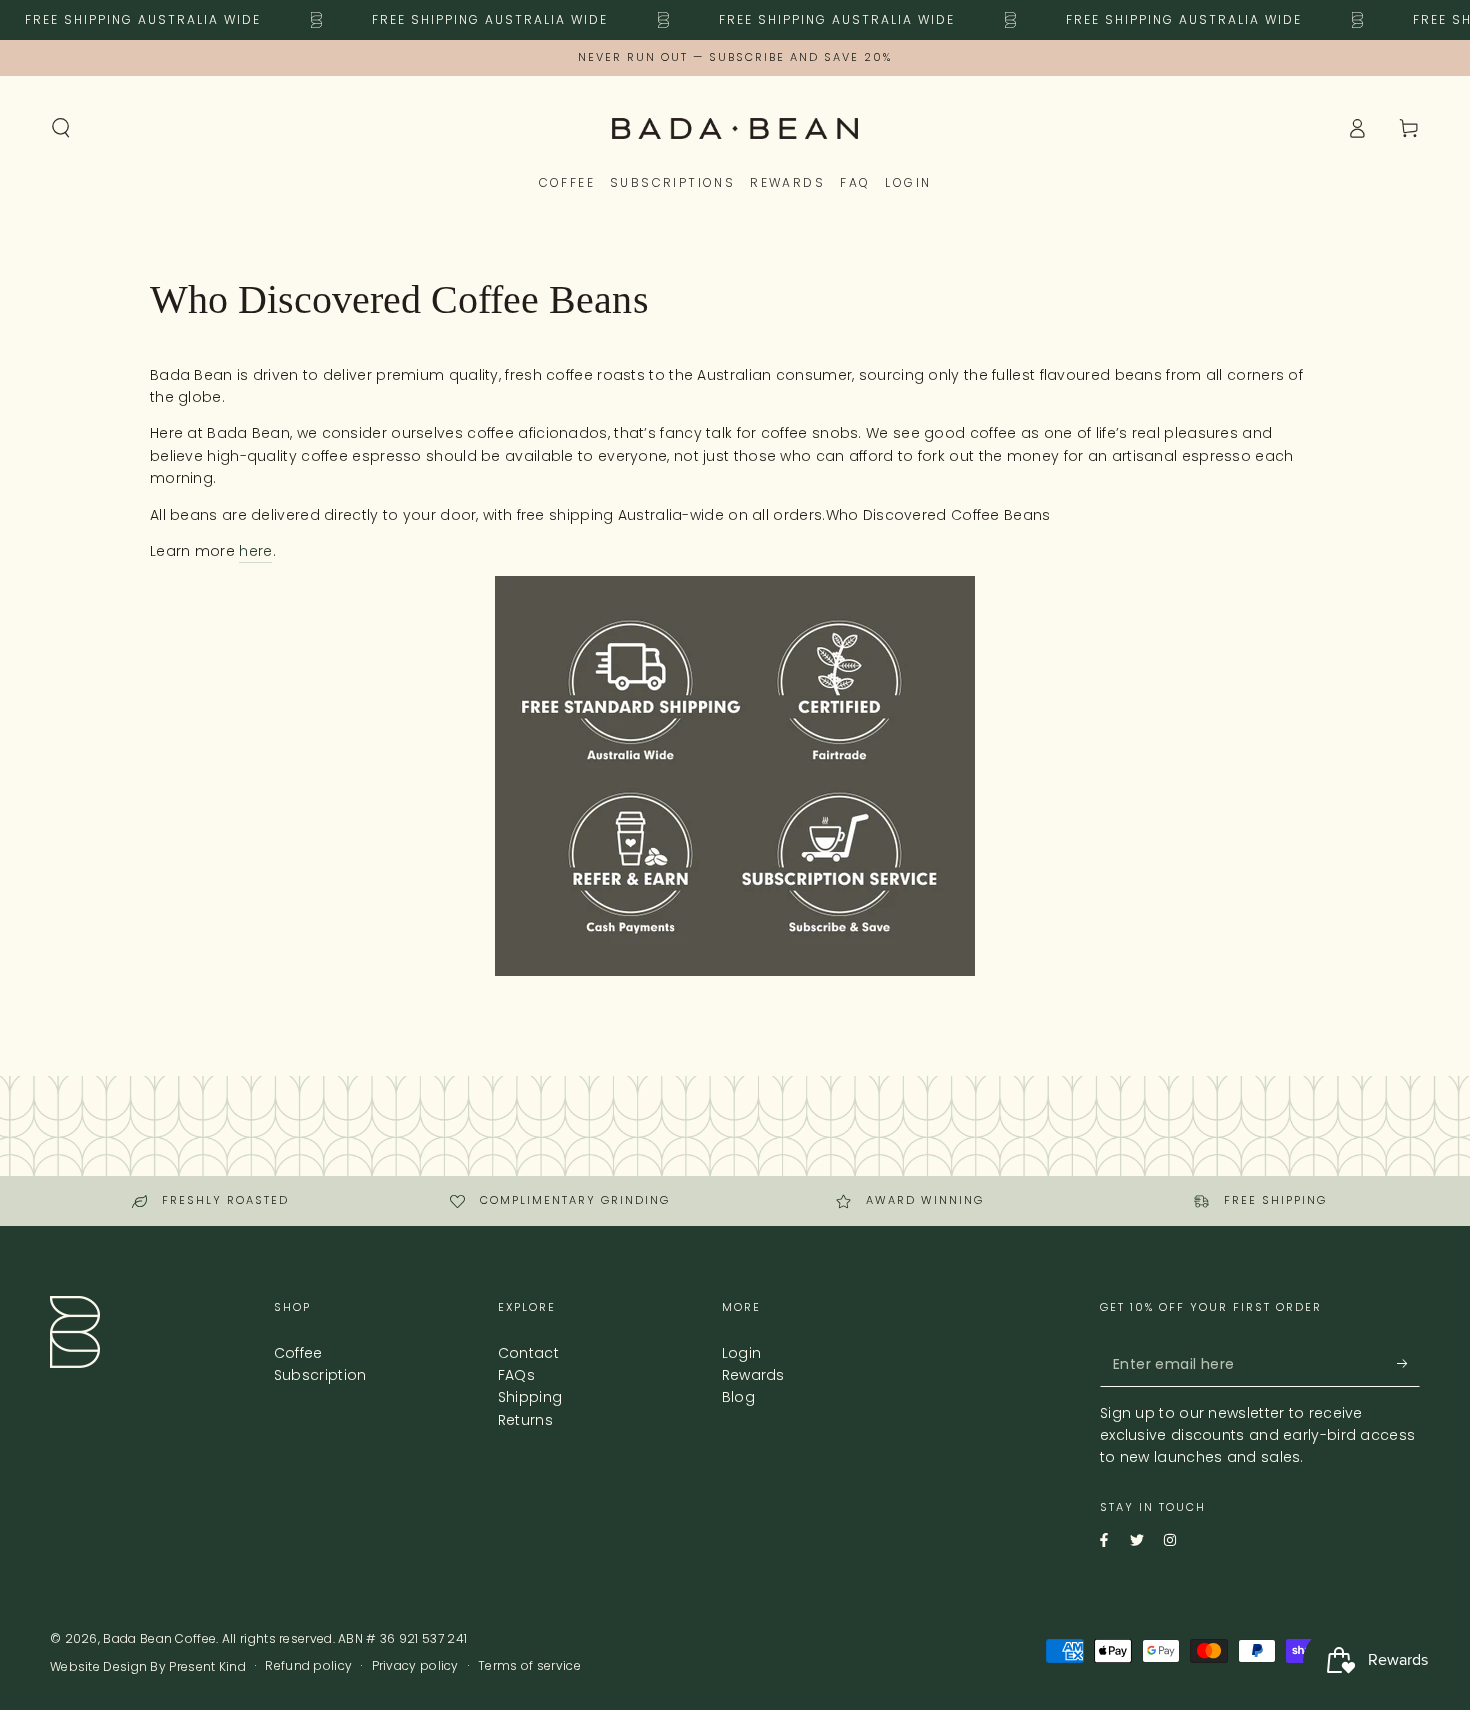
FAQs (516, 1375)
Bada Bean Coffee (159, 1638)
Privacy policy (415, 1666)
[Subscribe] (1393, 1364)
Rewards (753, 1375)
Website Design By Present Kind (148, 1667)
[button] (61, 128)
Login (742, 1353)
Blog (738, 1397)
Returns (525, 1420)
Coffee (298, 1353)
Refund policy (308, 1666)
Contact (528, 1353)
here (255, 551)
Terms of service (529, 1666)
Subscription (320, 1375)
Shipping (530, 1397)
